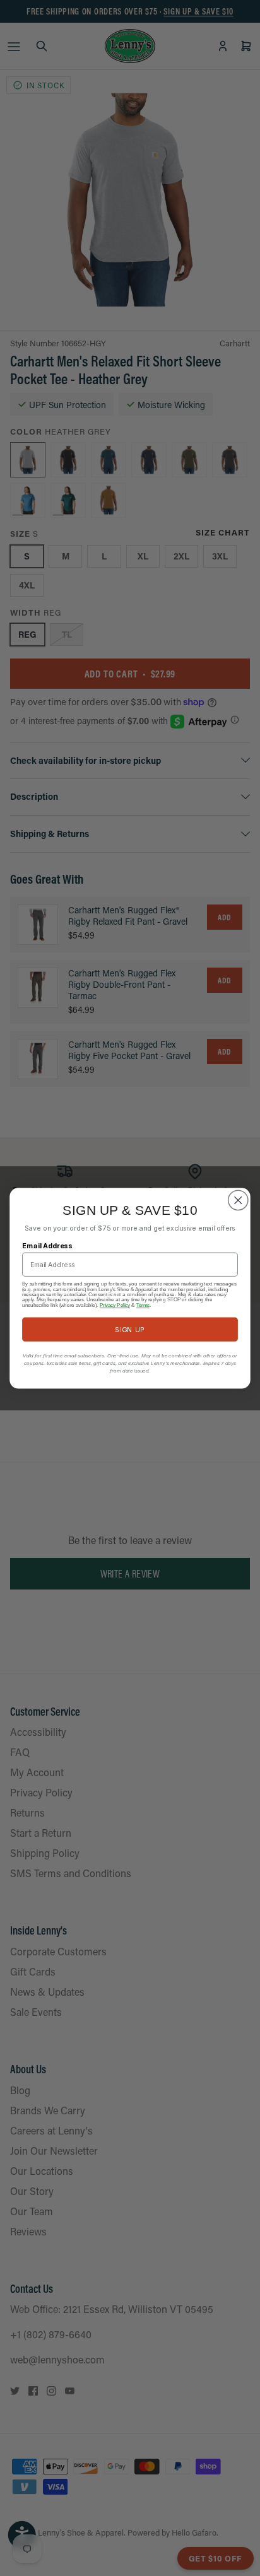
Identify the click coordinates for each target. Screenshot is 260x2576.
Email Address (47, 1245)
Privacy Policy (115, 1304)
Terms (143, 1304)
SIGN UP (130, 1329)
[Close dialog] (238, 1200)
